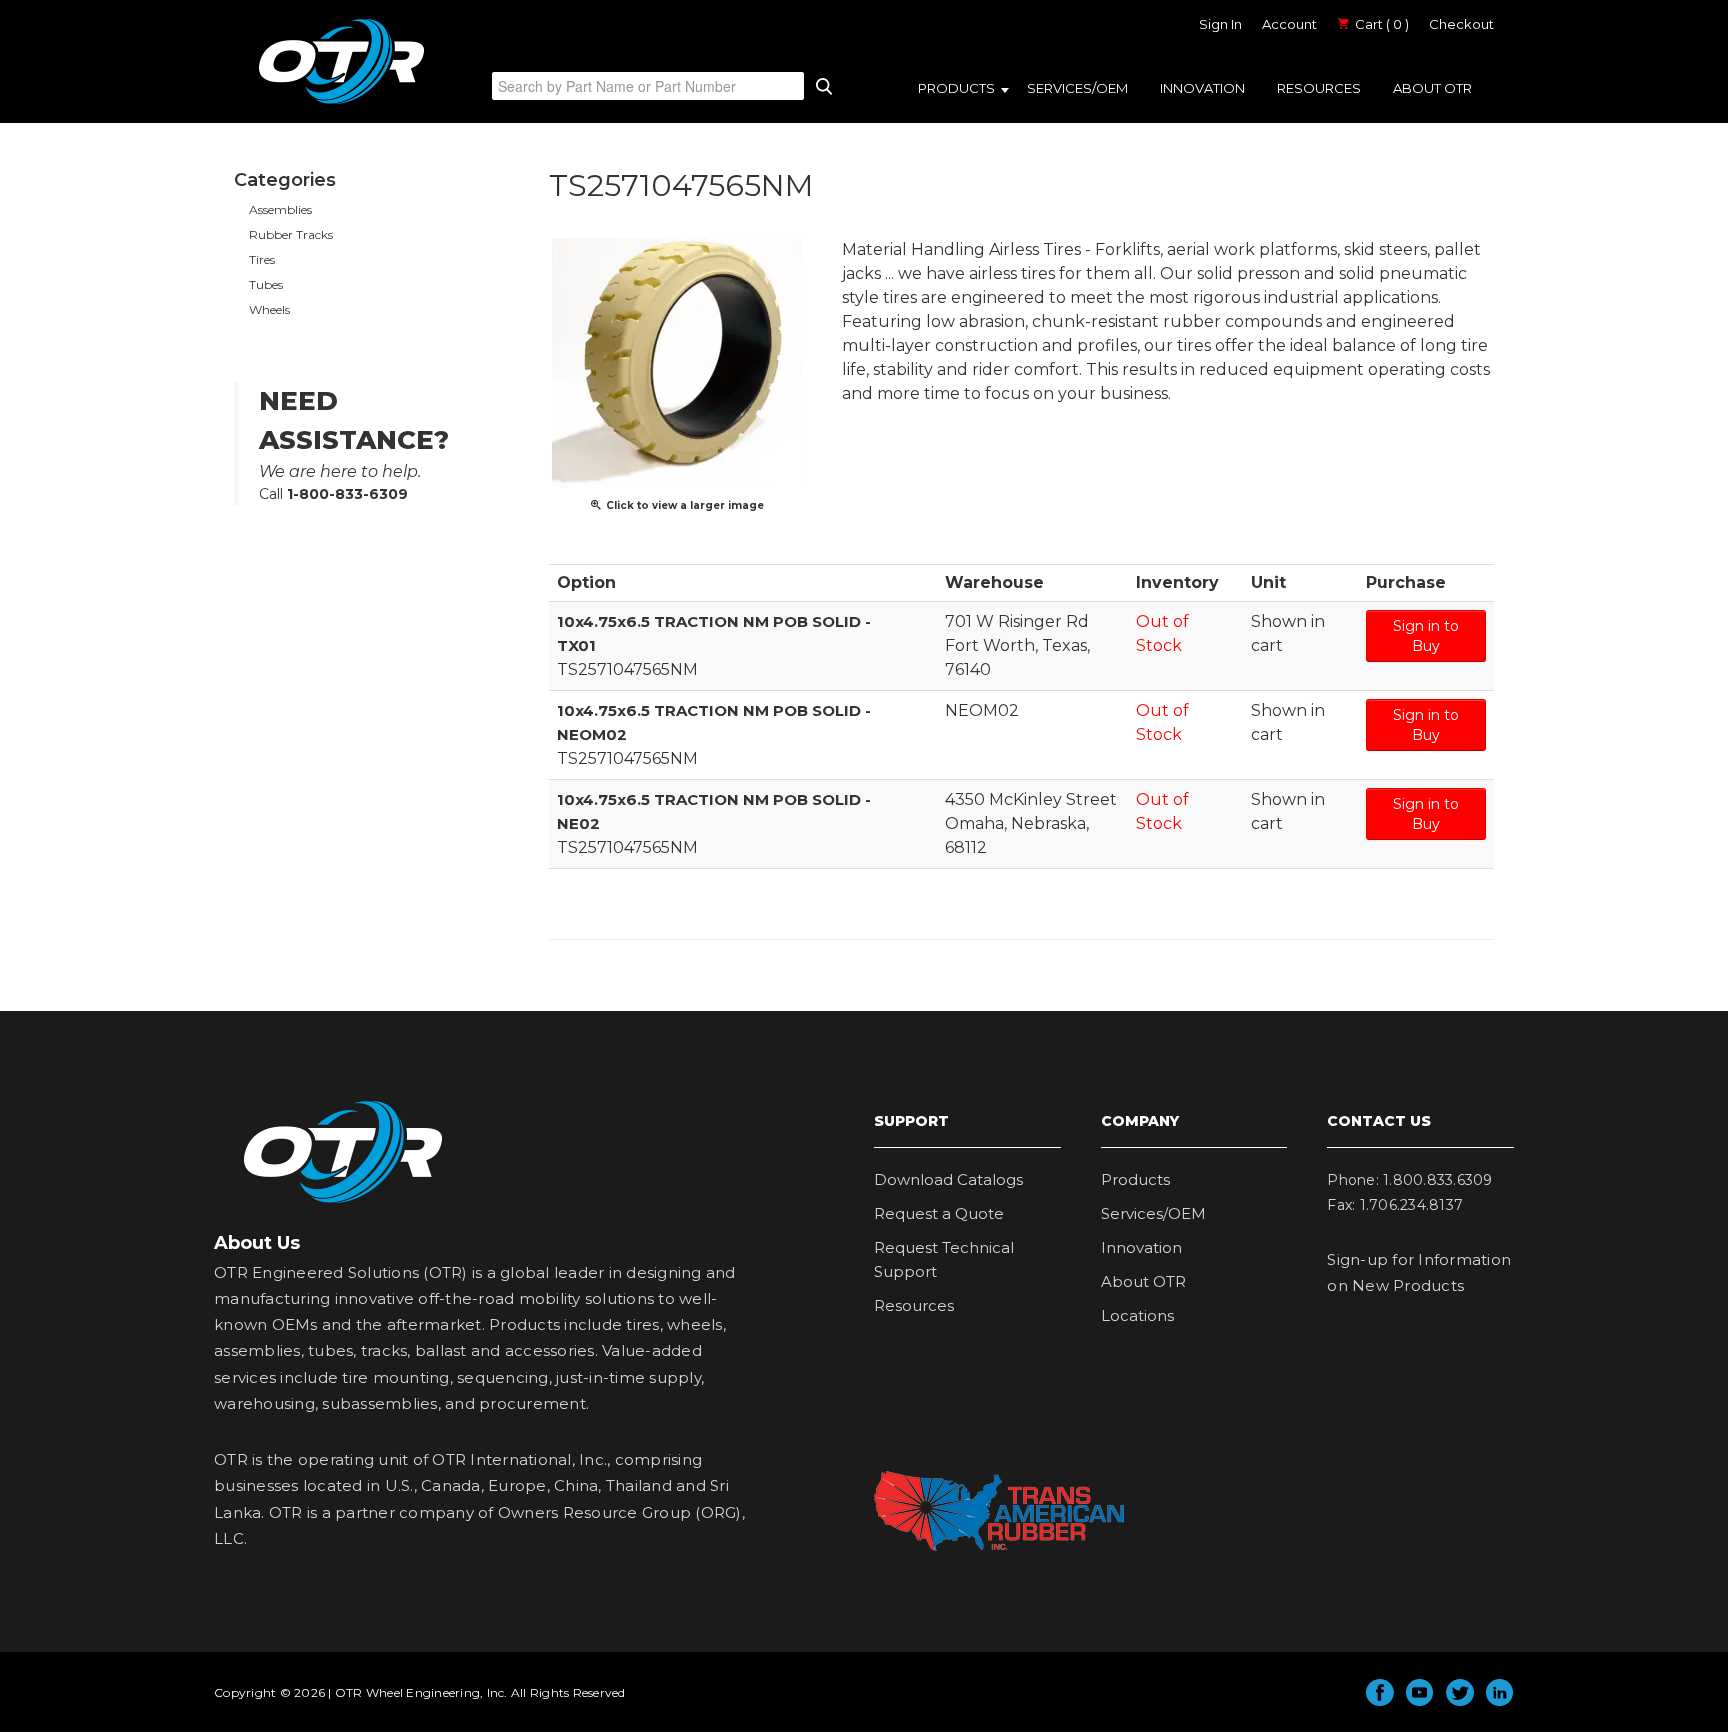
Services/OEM (1077, 88)
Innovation (1202, 88)
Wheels (269, 309)
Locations (1137, 1315)
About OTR (1432, 88)
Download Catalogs (948, 1179)
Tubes (266, 284)
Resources (1319, 88)
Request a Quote (939, 1213)
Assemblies (280, 209)
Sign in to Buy (1426, 636)
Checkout (1461, 24)
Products (956, 88)
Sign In (1220, 24)
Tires (262, 259)
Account (1289, 24)
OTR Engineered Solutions (341, 103)
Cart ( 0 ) (1380, 24)
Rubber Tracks (291, 234)
